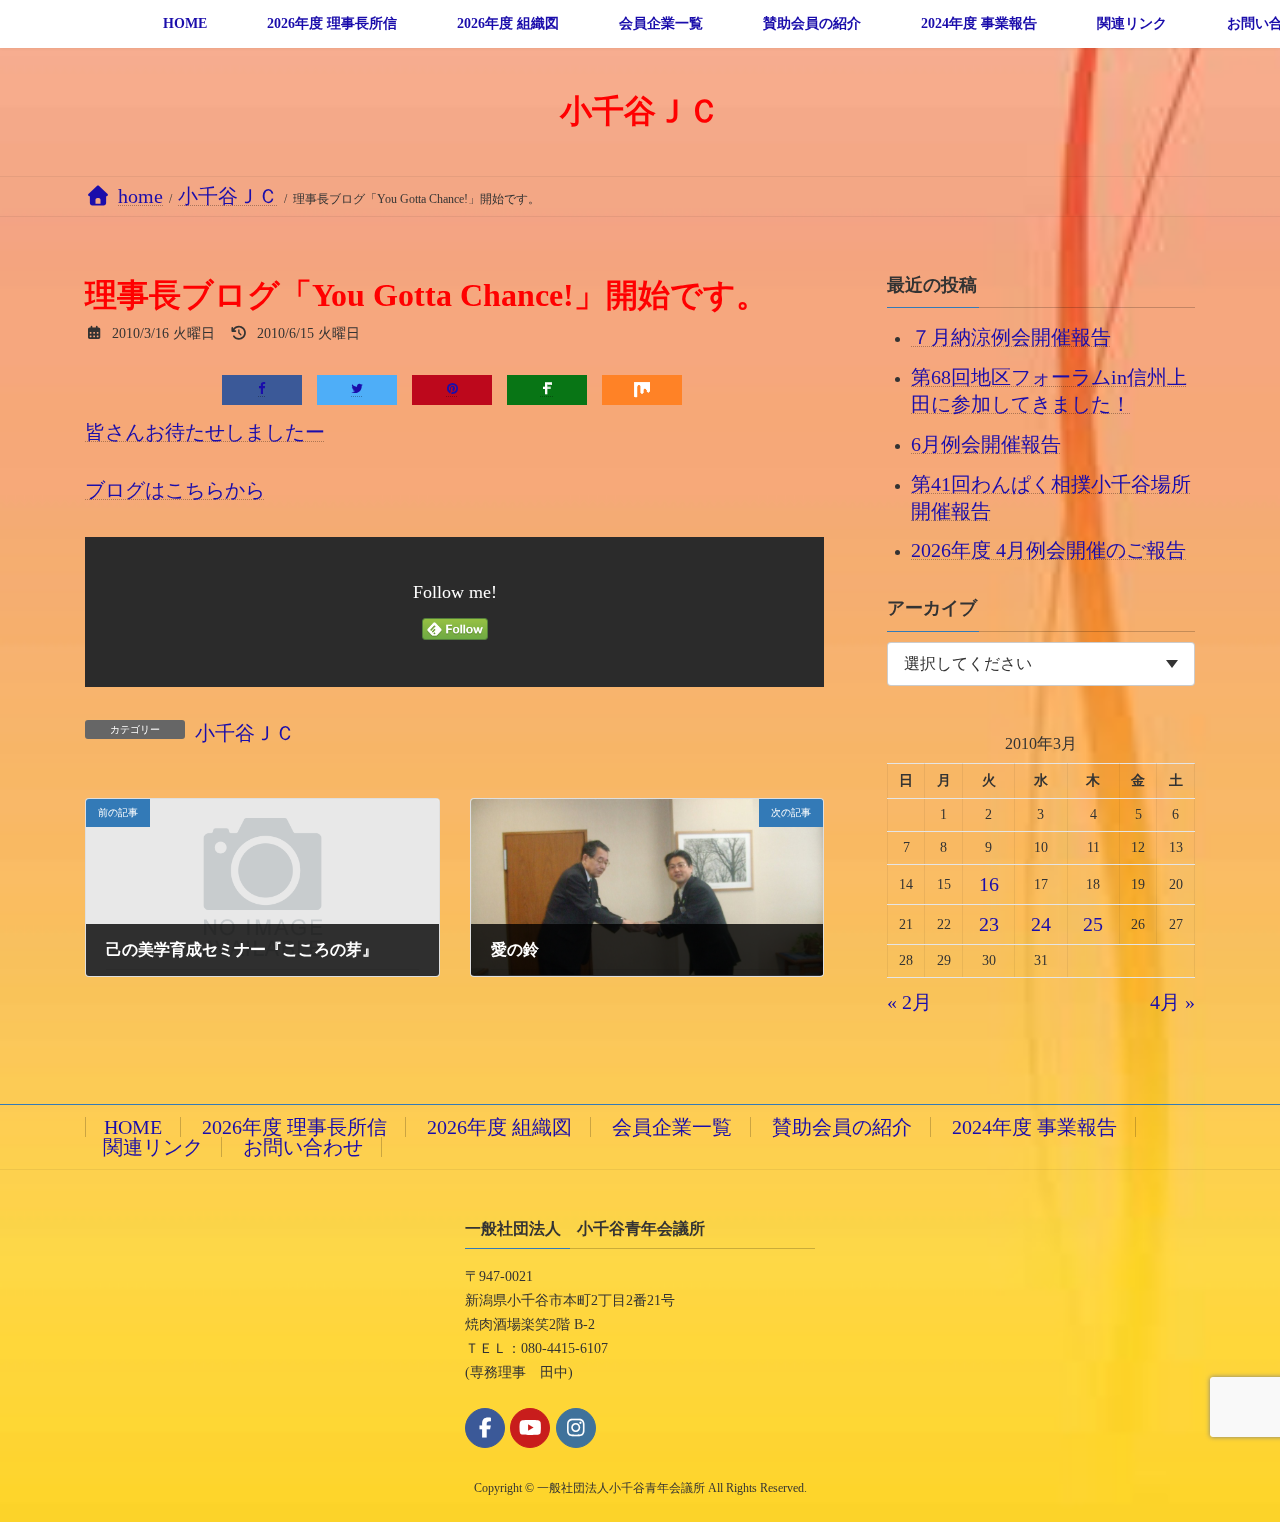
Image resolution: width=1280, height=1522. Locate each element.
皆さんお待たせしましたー (205, 432)
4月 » (1172, 1002)
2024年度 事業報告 (1034, 1127)
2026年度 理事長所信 (294, 1127)
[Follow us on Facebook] (485, 1428)
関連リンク (153, 1147)
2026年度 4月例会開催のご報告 (1048, 550)
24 (1041, 924)
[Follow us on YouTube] (530, 1428)
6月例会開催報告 (986, 443)
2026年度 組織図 (499, 1127)
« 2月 (909, 1002)
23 (989, 924)
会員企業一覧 (672, 1127)
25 (1093, 924)
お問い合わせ (303, 1147)
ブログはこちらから (175, 490)
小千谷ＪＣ (245, 733)
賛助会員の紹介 (842, 1127)
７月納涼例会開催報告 (1011, 337)
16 (989, 884)
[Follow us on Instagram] (576, 1428)
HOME (133, 1127)
